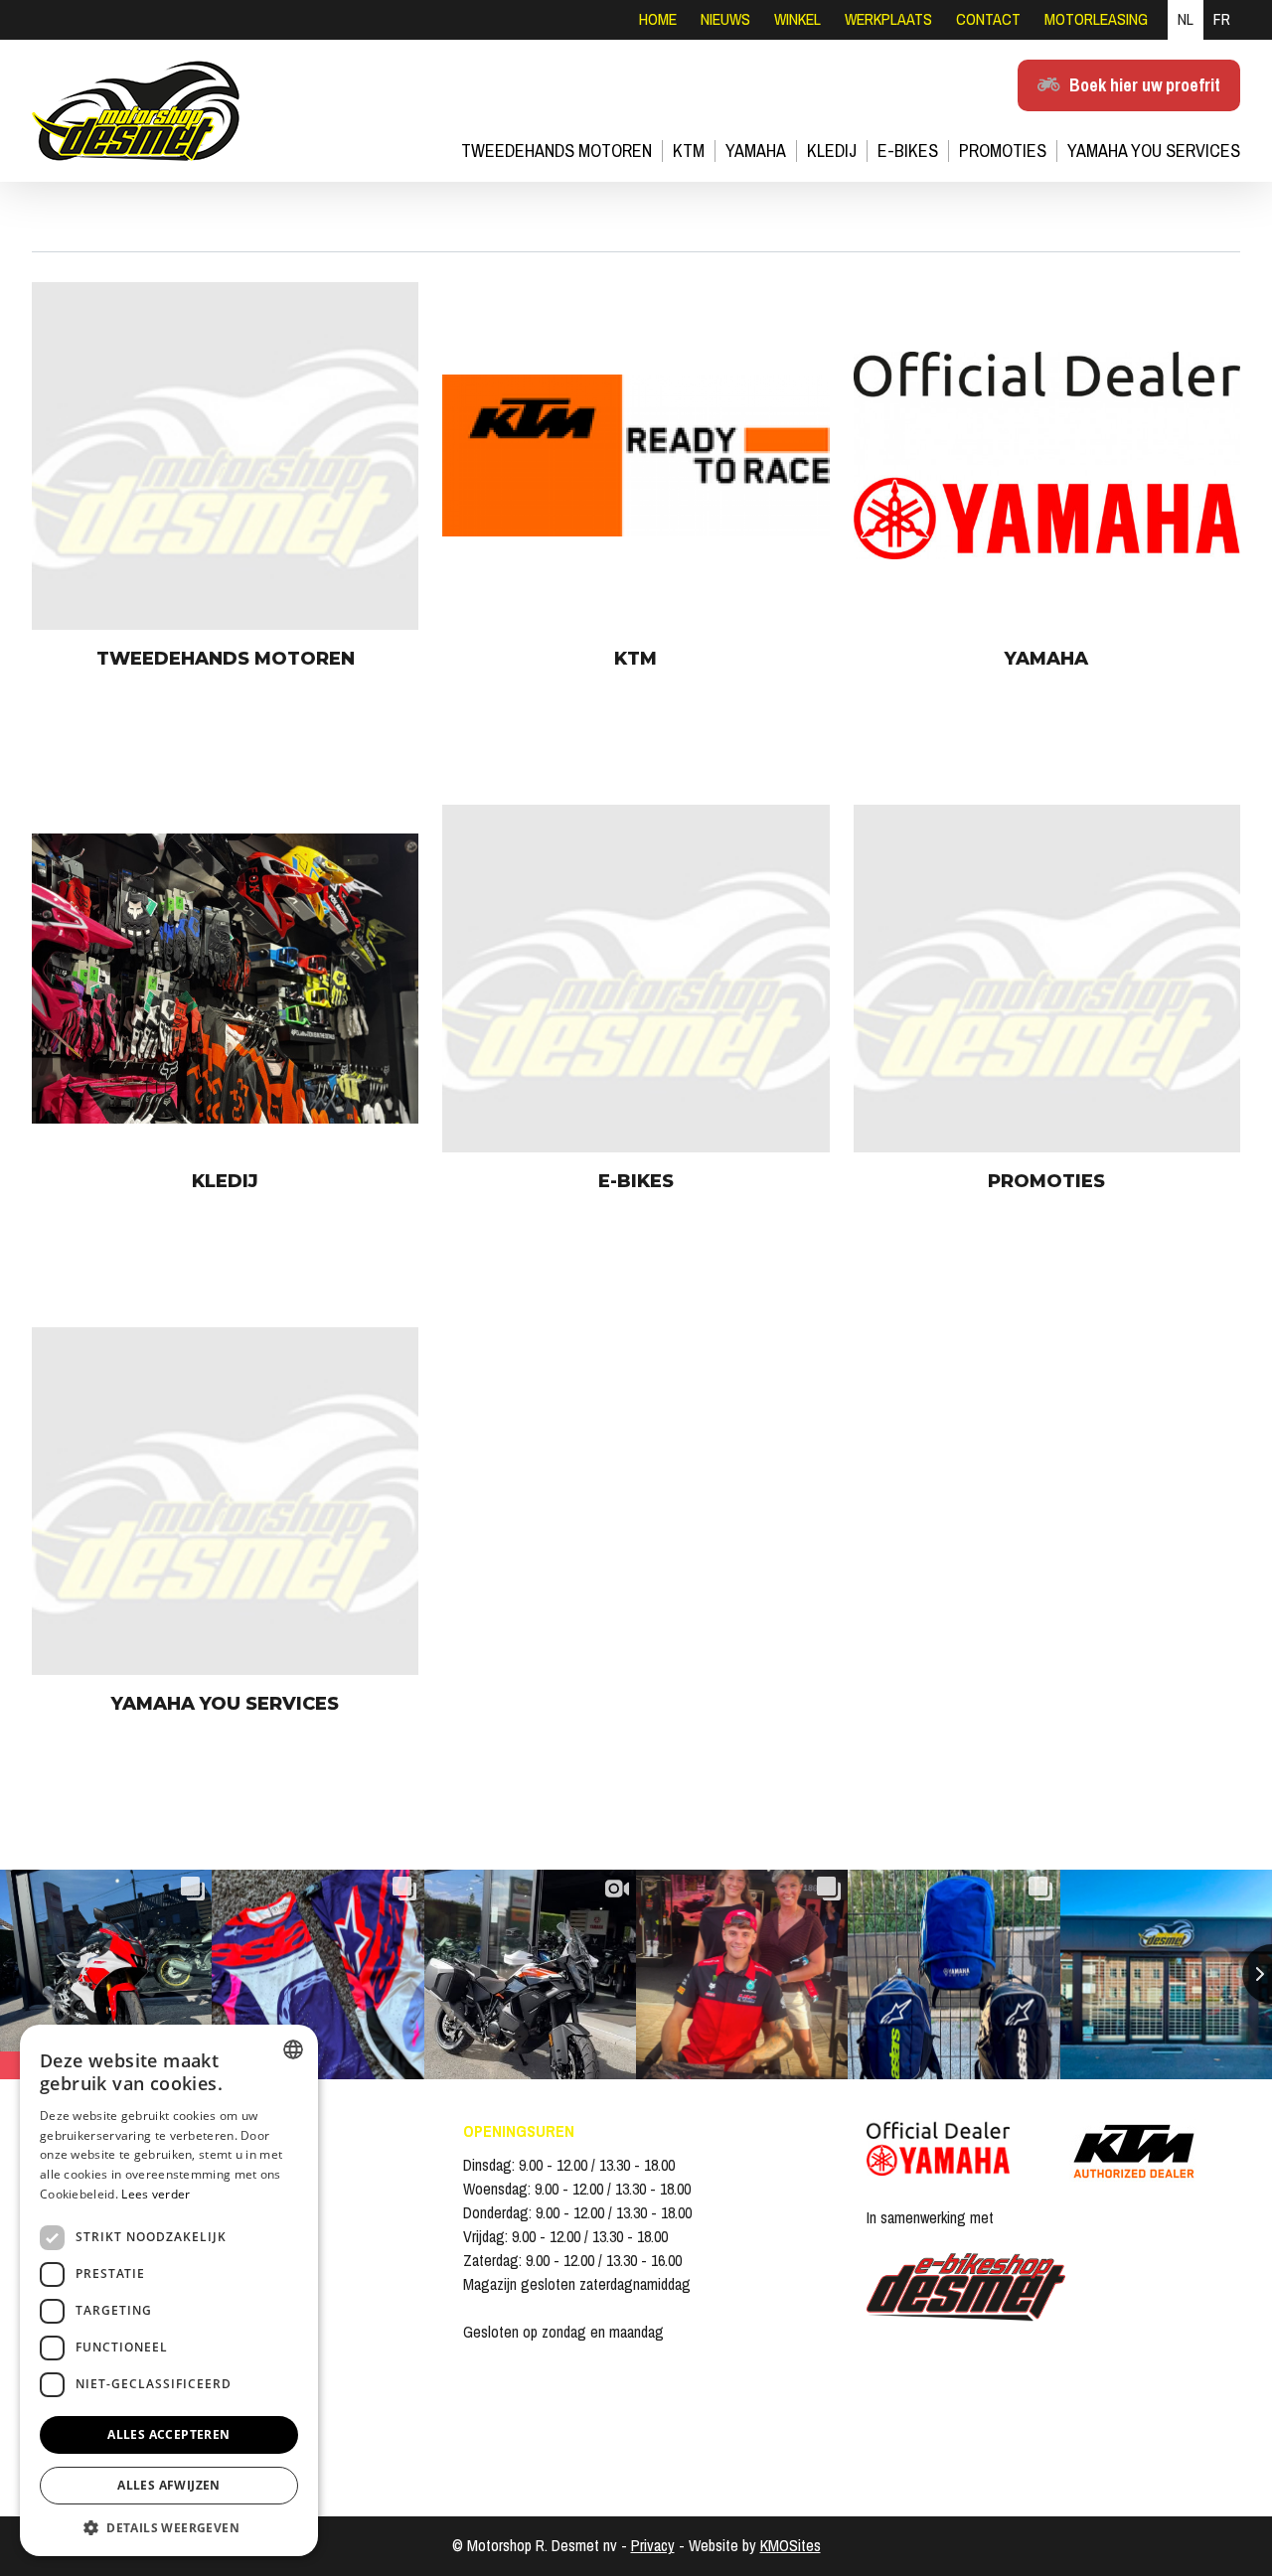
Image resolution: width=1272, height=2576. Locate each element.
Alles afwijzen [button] (169, 2485)
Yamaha (756, 151)
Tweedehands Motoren (556, 151)
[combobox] (293, 2049)
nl (1186, 19)
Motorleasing (1096, 19)
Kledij (832, 151)
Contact (988, 19)
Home (658, 19)
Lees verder (156, 2194)
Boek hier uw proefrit (1145, 85)
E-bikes (908, 151)
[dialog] (169, 2290)
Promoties (1003, 151)
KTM (689, 151)
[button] (169, 2527)
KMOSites (791, 2546)
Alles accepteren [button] (168, 2434)
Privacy (653, 2546)
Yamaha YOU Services (1154, 151)
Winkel (797, 19)
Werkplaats (888, 19)
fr (1222, 19)
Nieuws (725, 19)
